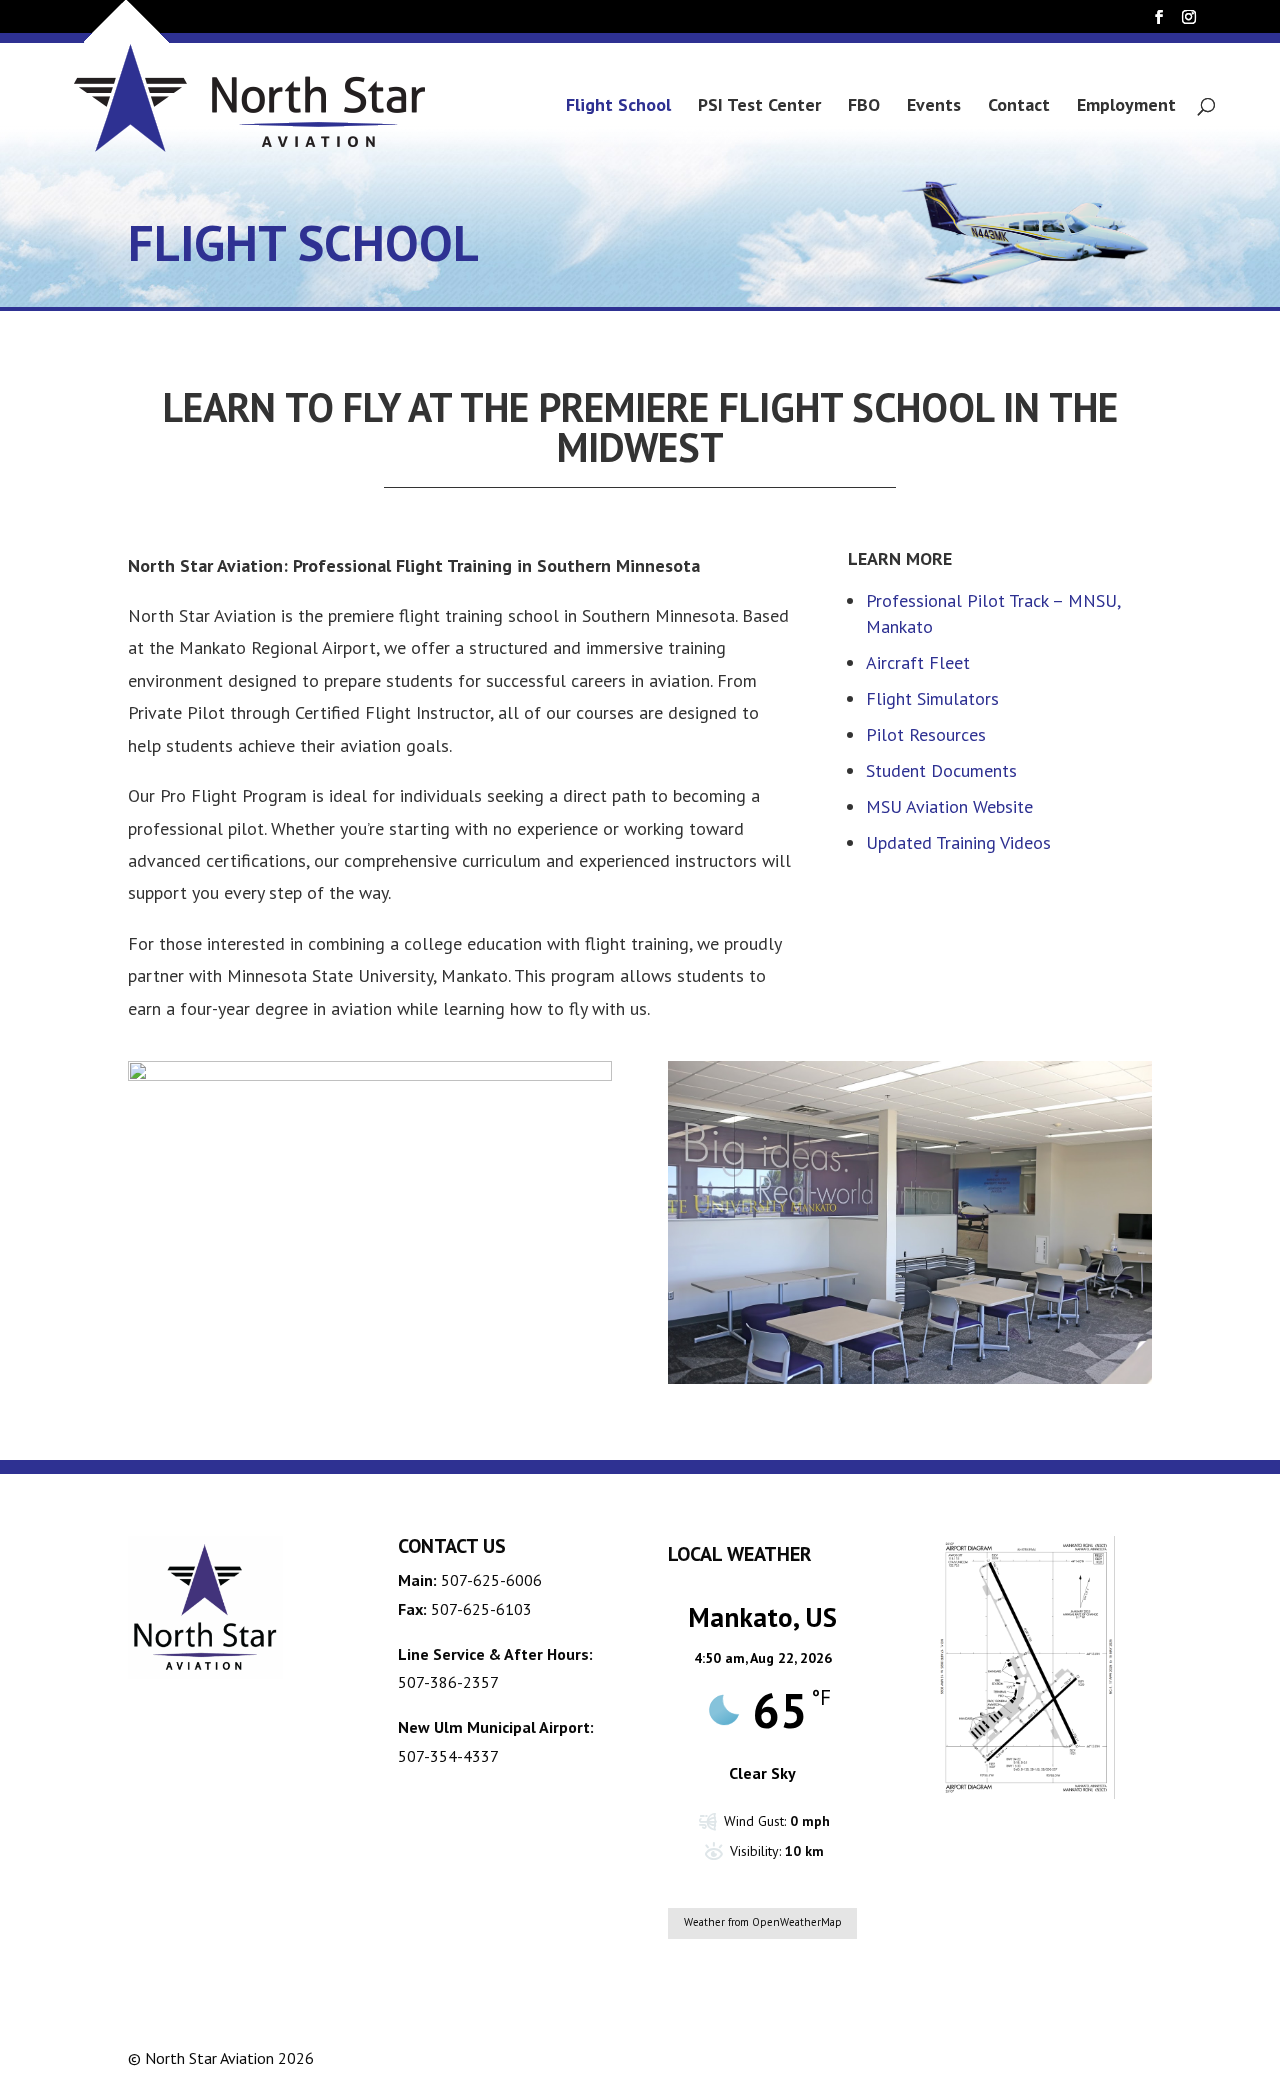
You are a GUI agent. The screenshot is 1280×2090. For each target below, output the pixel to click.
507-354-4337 (448, 1756)
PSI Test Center (759, 107)
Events (934, 107)
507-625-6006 (491, 1580)
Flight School (618, 107)
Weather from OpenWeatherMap (763, 1922)
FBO (864, 107)
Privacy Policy (1001, 2057)
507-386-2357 (448, 1682)
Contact (1019, 107)
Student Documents (941, 770)
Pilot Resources (926, 734)
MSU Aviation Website (952, 806)
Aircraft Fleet (918, 662)
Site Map (1109, 2057)
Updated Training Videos (958, 842)
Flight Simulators (932, 698)
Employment (1126, 107)
